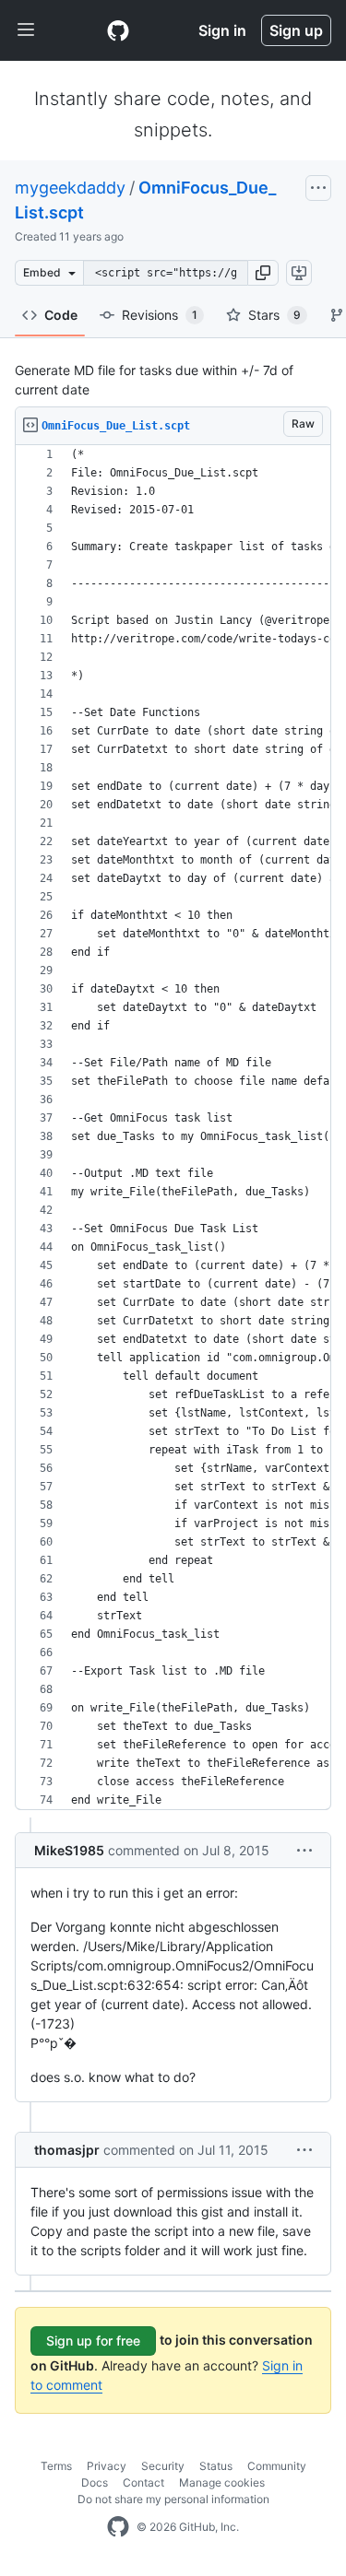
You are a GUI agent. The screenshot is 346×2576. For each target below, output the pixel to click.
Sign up (296, 30)
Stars (274, 315)
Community (277, 2466)
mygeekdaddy (70, 188)
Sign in (222, 30)
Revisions (160, 315)
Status (216, 2466)
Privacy (107, 2466)
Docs (95, 2482)
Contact (143, 2482)
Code (61, 315)
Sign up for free (93, 2341)
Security (163, 2466)
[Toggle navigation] (26, 30)
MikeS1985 (69, 1850)
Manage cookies (222, 2482)
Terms (56, 2466)
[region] (173, 1128)
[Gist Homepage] (118, 30)
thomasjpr (67, 2150)
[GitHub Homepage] (118, 2527)
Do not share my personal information (173, 2499)
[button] (263, 273)
